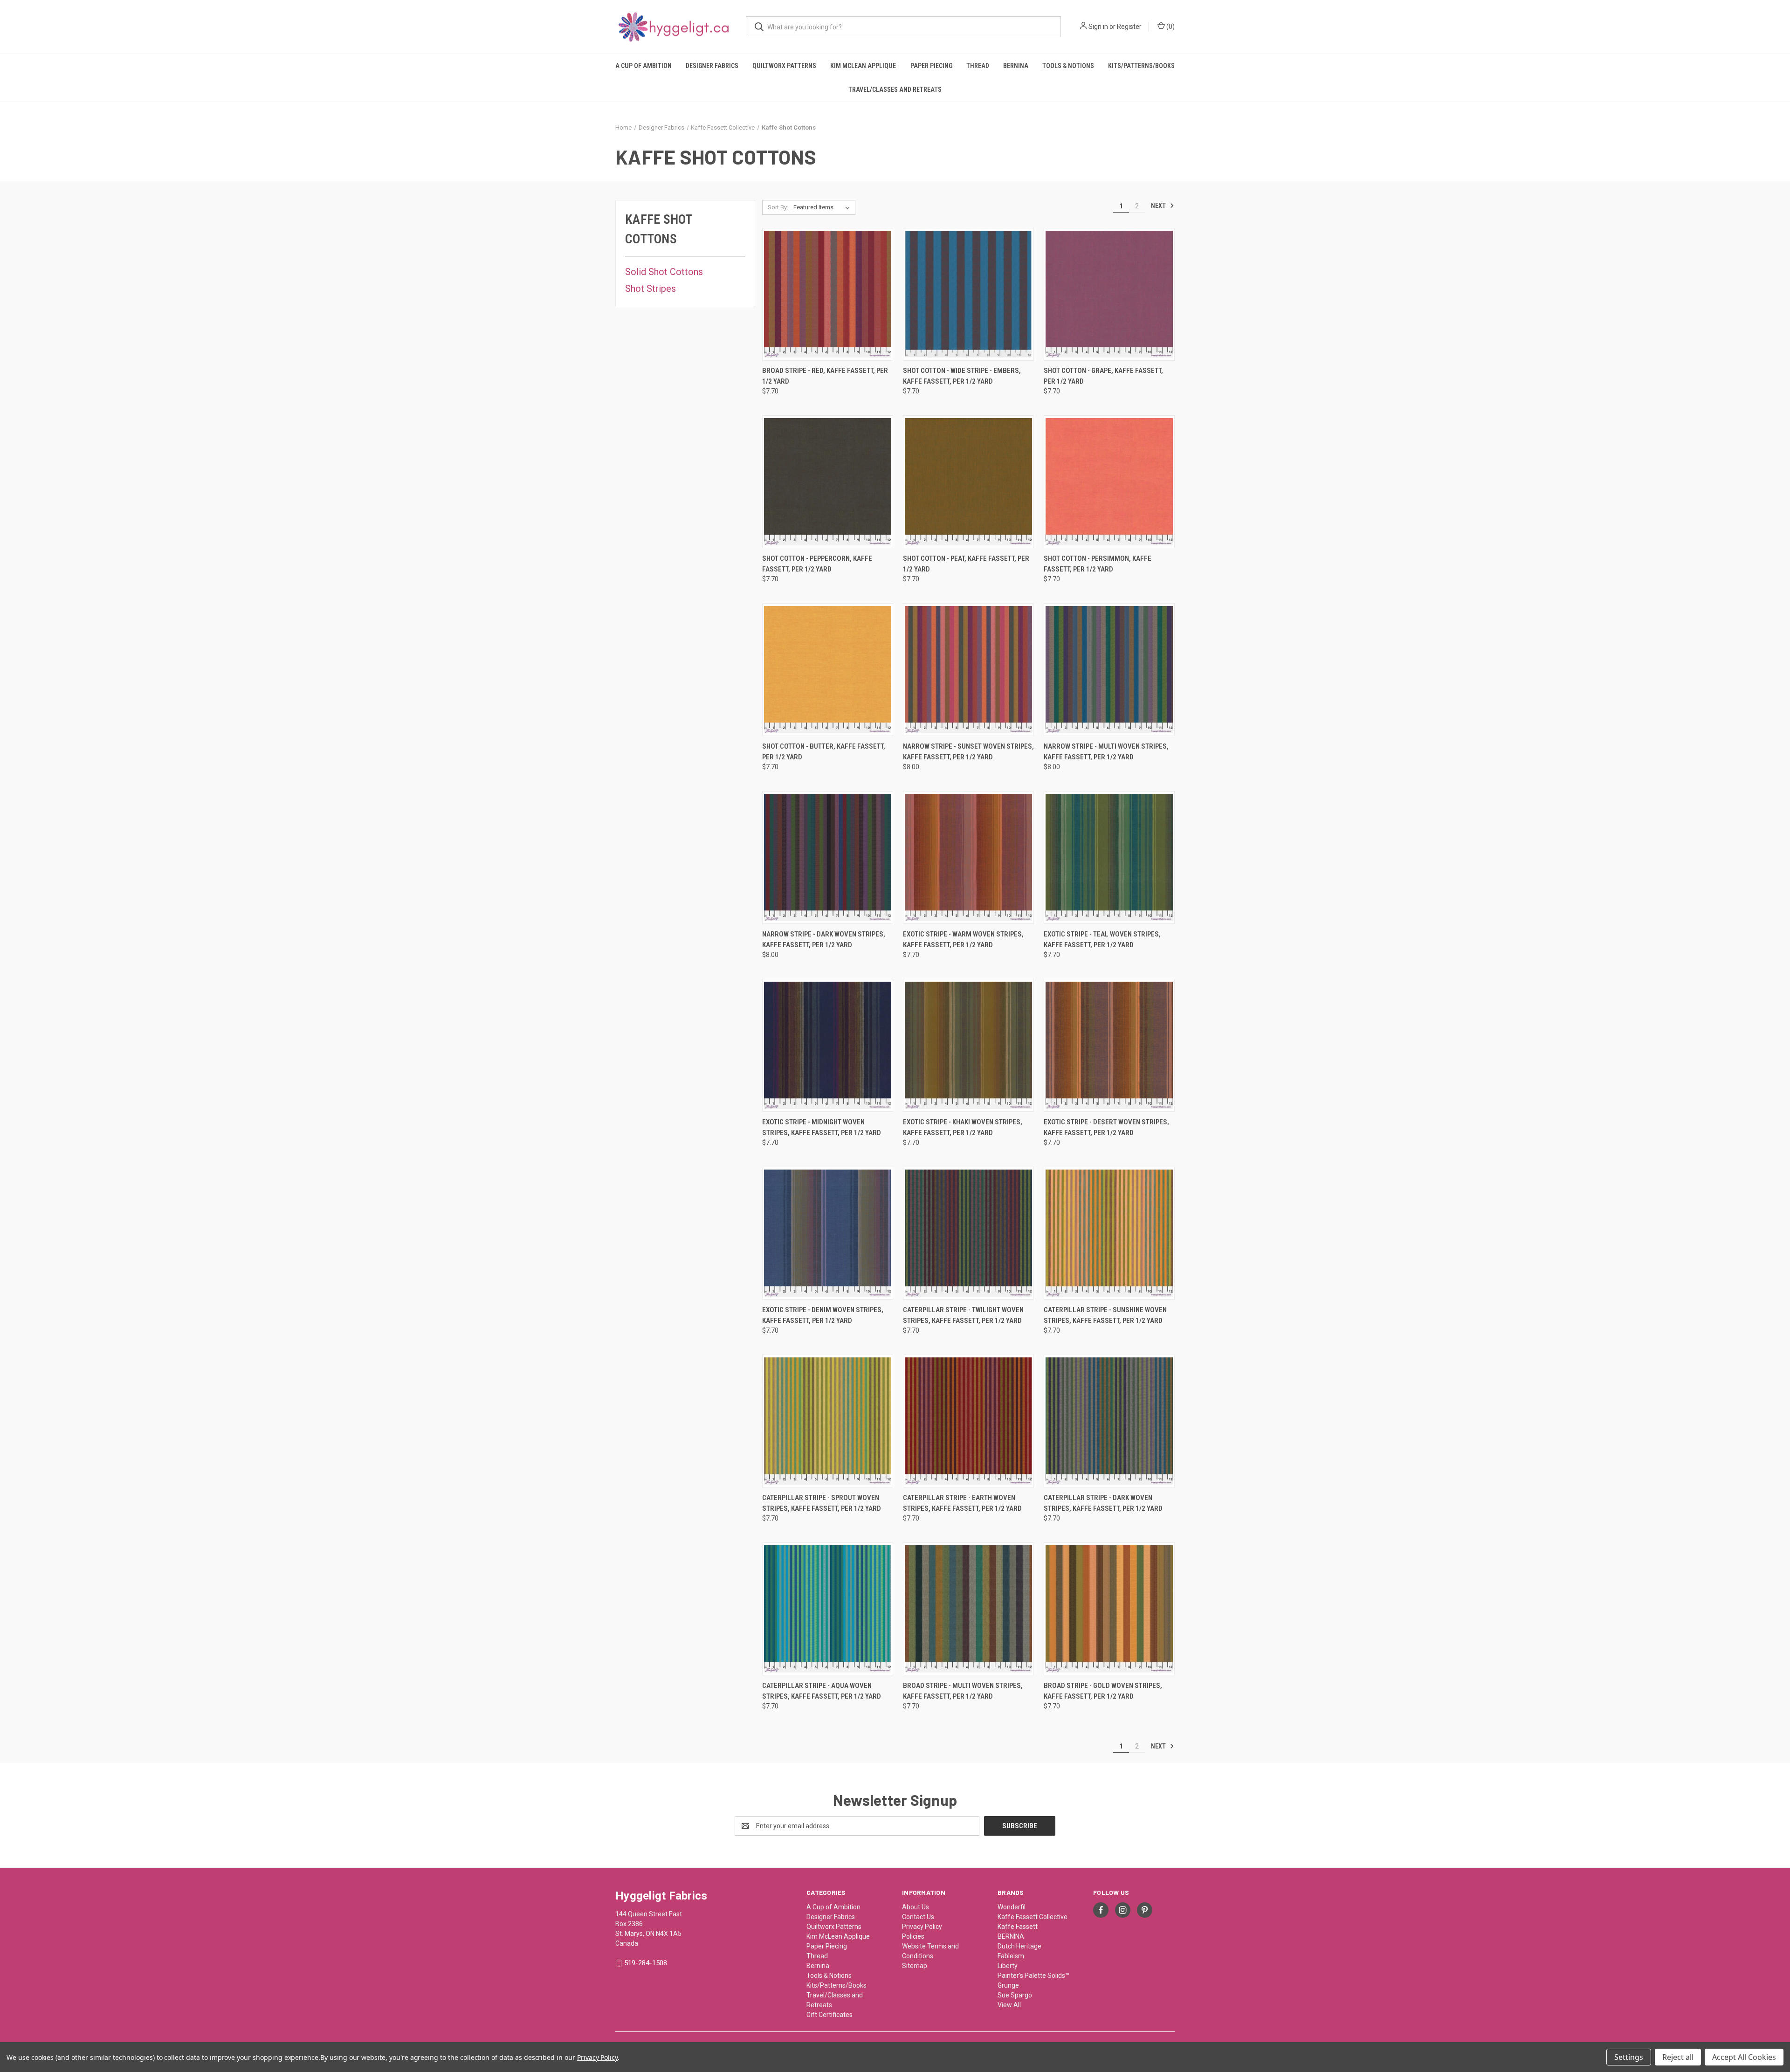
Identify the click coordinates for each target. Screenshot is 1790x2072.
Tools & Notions (1068, 66)
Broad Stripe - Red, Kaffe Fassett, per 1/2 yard (825, 376)
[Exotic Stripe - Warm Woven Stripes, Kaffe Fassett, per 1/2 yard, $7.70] (968, 857)
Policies (913, 1936)
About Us (916, 1907)
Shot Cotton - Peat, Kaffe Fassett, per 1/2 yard (966, 564)
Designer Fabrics (712, 66)
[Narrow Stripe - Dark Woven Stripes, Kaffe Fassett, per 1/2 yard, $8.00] (828, 857)
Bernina (1016, 66)
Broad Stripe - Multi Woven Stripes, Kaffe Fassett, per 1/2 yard (963, 1691)
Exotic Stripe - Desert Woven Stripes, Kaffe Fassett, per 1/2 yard (1106, 1127)
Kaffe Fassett (1018, 1927)
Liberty (1008, 1966)
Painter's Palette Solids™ (1033, 1976)
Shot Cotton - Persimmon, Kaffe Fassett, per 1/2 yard (1098, 564)
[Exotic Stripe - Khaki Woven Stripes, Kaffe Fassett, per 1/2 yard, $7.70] (968, 1045)
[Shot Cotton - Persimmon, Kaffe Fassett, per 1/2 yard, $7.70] (1109, 482)
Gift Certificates (830, 2015)
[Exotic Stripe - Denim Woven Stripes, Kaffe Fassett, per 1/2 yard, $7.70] (828, 1233)
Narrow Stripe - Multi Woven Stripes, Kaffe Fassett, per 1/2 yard (1106, 752)
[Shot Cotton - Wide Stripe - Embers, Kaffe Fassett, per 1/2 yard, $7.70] (968, 294)
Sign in (1098, 27)
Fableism (1011, 1956)
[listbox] (823, 207)
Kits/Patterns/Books (1141, 66)
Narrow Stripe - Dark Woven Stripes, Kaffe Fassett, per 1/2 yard (824, 940)
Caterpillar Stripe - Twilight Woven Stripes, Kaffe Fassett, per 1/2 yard (963, 1315)
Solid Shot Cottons (664, 272)
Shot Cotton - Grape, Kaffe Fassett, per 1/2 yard (1103, 376)
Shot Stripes (651, 289)
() (1170, 27)
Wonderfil (1012, 1907)
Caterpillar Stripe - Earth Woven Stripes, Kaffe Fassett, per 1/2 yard (962, 1503)
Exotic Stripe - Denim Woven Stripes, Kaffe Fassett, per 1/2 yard (823, 1315)
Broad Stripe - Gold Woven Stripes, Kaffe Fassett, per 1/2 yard (1103, 1691)
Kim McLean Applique (863, 66)
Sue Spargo (1015, 1995)
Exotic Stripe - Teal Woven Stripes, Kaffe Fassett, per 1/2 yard (1102, 940)
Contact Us (918, 1917)
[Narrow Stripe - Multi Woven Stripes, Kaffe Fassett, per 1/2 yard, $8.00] (1109, 670)
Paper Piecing (931, 66)
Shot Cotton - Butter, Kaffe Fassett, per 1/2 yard (824, 752)
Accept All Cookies (1744, 2057)
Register (1129, 27)
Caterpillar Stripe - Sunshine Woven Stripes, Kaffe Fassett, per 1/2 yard (1105, 1315)
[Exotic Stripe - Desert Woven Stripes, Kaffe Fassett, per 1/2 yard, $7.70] (1109, 1045)
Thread (978, 66)
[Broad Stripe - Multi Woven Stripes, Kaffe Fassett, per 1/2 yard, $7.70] (968, 1609)
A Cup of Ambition (644, 66)
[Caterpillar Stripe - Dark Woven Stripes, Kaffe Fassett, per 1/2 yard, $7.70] (1109, 1421)
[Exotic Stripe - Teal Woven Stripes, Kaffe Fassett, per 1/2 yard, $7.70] (1109, 857)
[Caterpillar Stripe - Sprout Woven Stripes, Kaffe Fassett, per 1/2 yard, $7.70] (828, 1421)
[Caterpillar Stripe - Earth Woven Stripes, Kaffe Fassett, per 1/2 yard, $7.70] (968, 1421)
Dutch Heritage (1019, 1946)
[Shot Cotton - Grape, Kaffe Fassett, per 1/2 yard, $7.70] (1109, 294)
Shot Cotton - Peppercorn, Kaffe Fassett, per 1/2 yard (817, 564)
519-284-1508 (646, 1963)
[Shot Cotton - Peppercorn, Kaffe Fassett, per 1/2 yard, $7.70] (828, 482)
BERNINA (1011, 1936)
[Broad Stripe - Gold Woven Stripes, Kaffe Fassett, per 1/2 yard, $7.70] (1109, 1609)
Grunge (1008, 1985)
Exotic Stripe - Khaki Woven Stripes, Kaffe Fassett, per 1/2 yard (963, 1127)
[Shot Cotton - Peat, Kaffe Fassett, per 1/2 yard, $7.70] (968, 482)
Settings (1629, 2057)
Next (1159, 206)
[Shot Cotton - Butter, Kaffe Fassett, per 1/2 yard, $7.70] (828, 670)
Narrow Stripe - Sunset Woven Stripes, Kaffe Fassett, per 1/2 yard (968, 752)
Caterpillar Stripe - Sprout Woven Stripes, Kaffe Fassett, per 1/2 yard (822, 1503)
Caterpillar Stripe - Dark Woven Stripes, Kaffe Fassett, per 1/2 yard (1103, 1503)
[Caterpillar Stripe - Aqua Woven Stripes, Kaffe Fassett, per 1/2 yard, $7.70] (828, 1609)
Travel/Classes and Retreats (895, 89)
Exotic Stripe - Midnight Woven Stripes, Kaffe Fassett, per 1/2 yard (822, 1127)
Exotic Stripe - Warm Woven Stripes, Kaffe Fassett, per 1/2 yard (963, 940)
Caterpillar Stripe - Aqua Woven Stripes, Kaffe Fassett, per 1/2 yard (822, 1691)
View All (1009, 2005)
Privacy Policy (922, 1927)
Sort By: (778, 207)
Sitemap (915, 1966)
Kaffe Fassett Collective (1033, 1917)
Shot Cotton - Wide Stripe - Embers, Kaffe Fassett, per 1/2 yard (962, 376)
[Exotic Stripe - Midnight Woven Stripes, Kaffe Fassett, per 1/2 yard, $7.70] (828, 1045)
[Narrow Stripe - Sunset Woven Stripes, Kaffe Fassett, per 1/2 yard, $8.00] (968, 670)
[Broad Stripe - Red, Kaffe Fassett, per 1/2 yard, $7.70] (828, 294)
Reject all (1678, 2057)
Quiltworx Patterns (784, 66)
